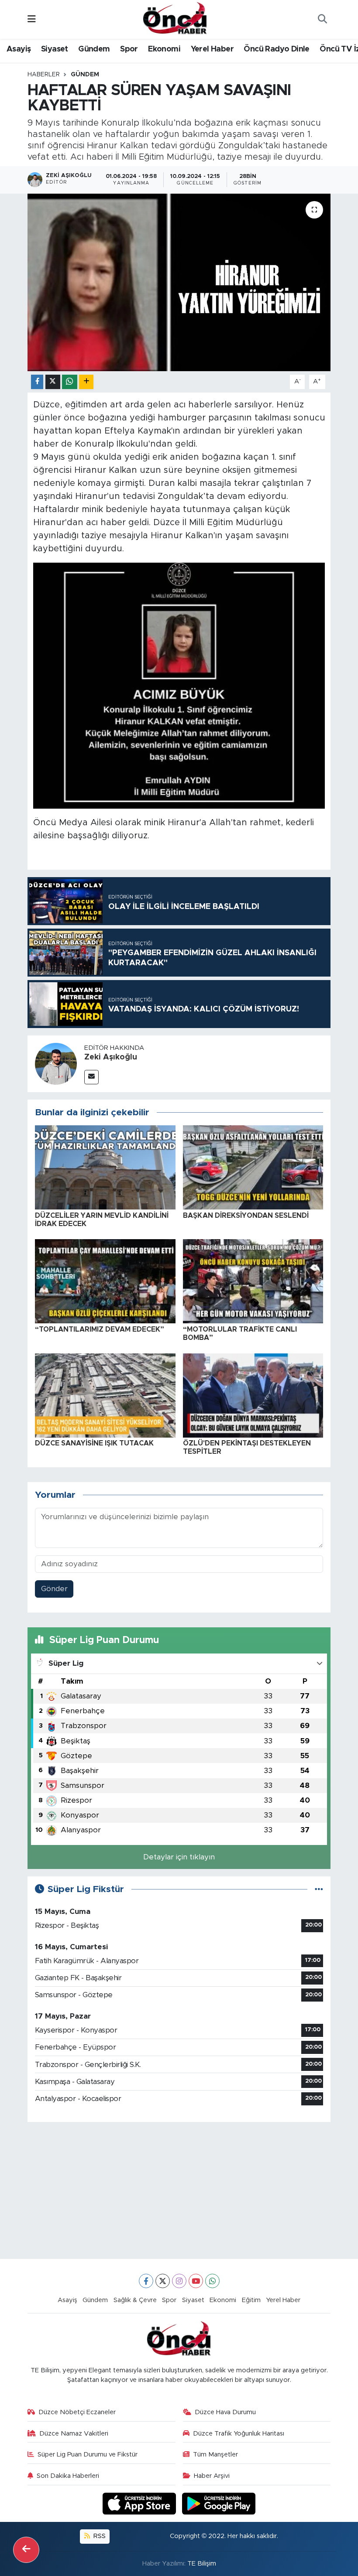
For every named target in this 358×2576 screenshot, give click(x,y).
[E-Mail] (91, 1077)
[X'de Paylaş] (53, 382)
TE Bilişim (202, 2564)
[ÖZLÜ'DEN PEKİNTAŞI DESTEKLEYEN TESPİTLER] (253, 1395)
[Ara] (322, 20)
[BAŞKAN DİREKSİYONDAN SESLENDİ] (253, 1167)
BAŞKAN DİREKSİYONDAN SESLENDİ (246, 1216)
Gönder (54, 1589)
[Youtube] (196, 2281)
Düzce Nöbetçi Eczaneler (77, 2412)
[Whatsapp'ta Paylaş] (70, 382)
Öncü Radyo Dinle (276, 49)
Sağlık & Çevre (135, 2300)
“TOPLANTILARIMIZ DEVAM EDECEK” (100, 1329)
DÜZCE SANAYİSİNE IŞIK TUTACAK (94, 1443)
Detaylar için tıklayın (179, 1857)
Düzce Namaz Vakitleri (74, 2434)
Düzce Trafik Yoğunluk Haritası (239, 2434)
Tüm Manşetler (215, 2455)
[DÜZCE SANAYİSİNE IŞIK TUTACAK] (105, 1395)
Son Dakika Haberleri (68, 2476)
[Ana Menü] (32, 19)
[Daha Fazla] (86, 382)
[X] (163, 2281)
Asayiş (19, 49)
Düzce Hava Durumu (225, 2412)
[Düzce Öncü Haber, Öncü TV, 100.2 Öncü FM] (175, 19)
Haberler (44, 75)
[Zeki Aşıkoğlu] (56, 1063)
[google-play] (219, 2503)
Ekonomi (164, 49)
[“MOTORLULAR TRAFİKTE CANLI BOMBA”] (253, 1281)
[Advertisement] (179, 2190)
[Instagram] (179, 2281)
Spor (129, 49)
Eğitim (251, 2300)
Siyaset (55, 49)
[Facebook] (146, 2281)
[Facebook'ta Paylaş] (37, 382)
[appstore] (141, 2503)
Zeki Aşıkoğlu (111, 1057)
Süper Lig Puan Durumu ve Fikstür (88, 2455)
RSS (99, 2536)
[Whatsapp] (212, 2281)
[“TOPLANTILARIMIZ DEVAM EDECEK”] (105, 1281)
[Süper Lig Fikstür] (319, 1889)
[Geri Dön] (26, 2550)
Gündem (94, 49)
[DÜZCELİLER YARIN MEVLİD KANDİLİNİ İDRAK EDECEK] (105, 1167)
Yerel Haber (212, 49)
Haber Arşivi (212, 2476)
